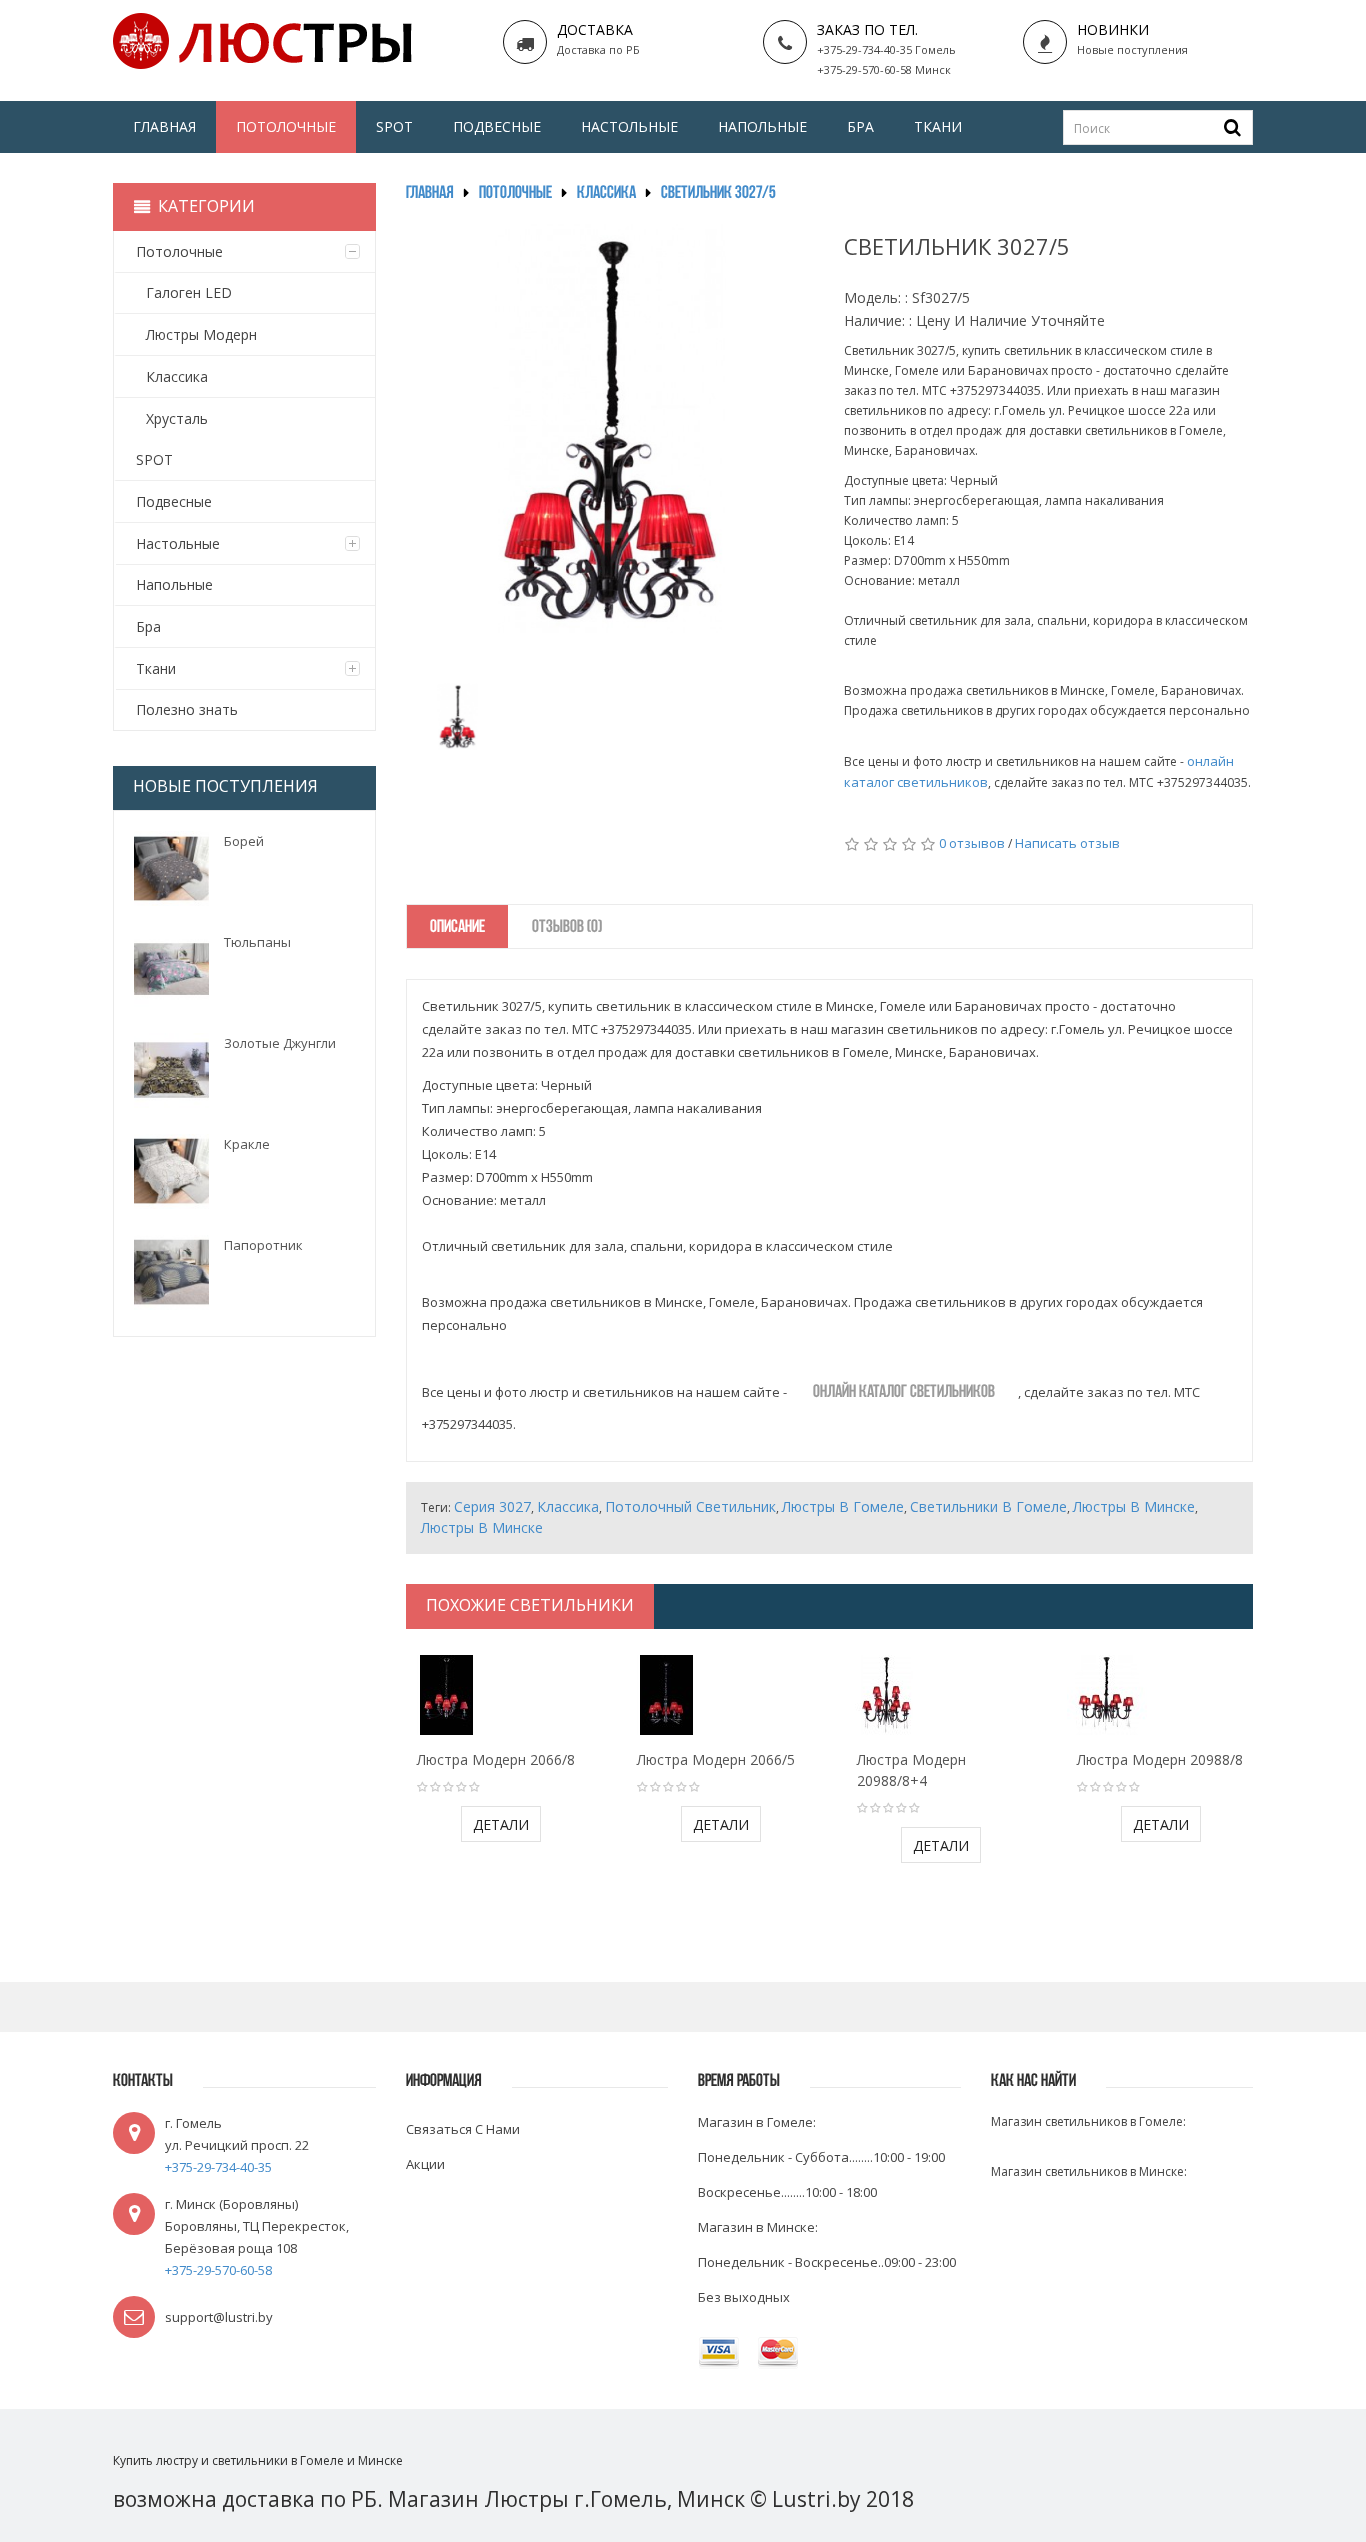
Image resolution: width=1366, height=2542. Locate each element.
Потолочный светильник (690, 1506)
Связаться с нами (463, 2129)
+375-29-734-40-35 (218, 2167)
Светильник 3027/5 (718, 194)
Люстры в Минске (1134, 1506)
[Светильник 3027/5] (457, 716)
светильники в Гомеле (988, 1506)
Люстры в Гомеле (843, 1506)
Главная (430, 194)
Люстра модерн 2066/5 (716, 1759)
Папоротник (263, 1245)
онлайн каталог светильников (904, 1393)
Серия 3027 (492, 1506)
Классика (606, 194)
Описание (457, 928)
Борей (244, 841)
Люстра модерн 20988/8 (1160, 1759)
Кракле (247, 1144)
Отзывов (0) (567, 928)
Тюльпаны (257, 942)
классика (568, 1506)
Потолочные (515, 194)
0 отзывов (972, 843)
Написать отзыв (1067, 843)
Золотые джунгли (280, 1043)
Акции (425, 2164)
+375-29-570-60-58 (218, 2270)
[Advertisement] (244, 1637)
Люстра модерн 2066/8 (496, 1759)
